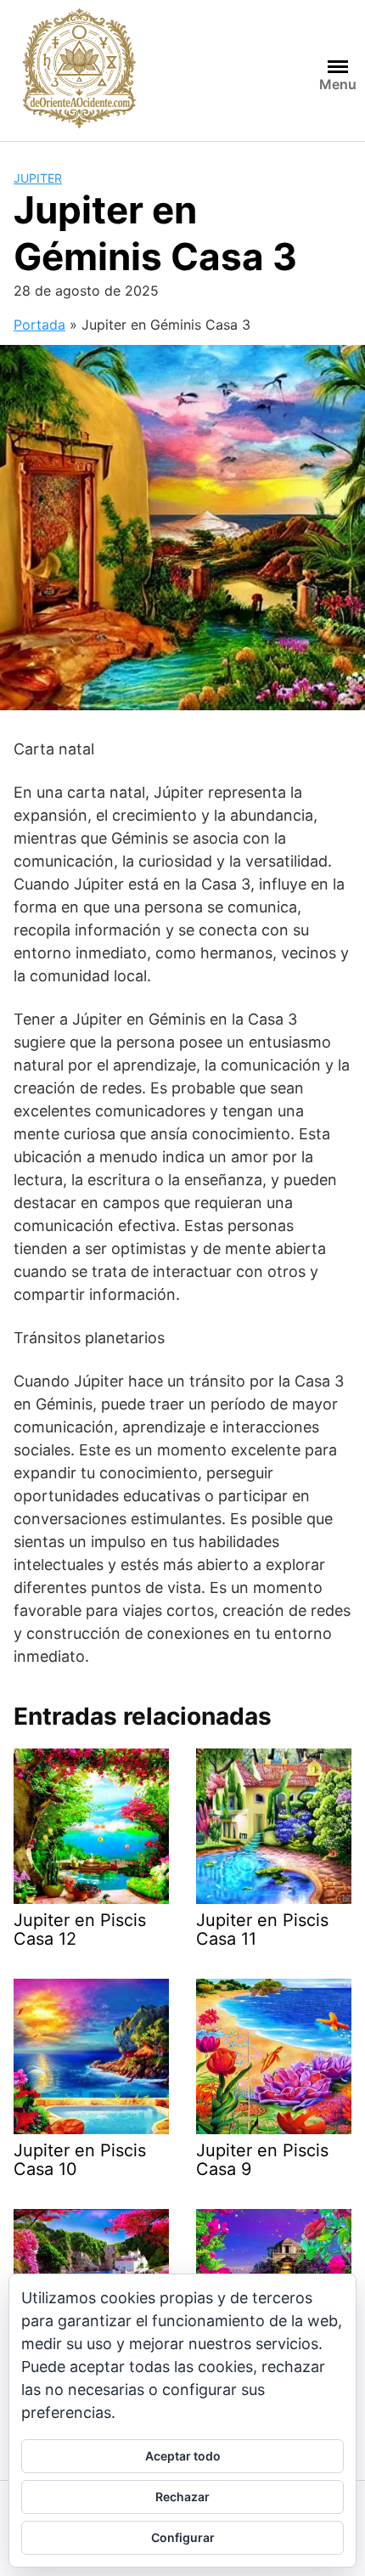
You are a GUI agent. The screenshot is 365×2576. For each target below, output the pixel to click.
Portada (39, 325)
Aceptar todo (183, 2456)
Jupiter (38, 178)
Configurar (183, 2537)
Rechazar (182, 2497)
